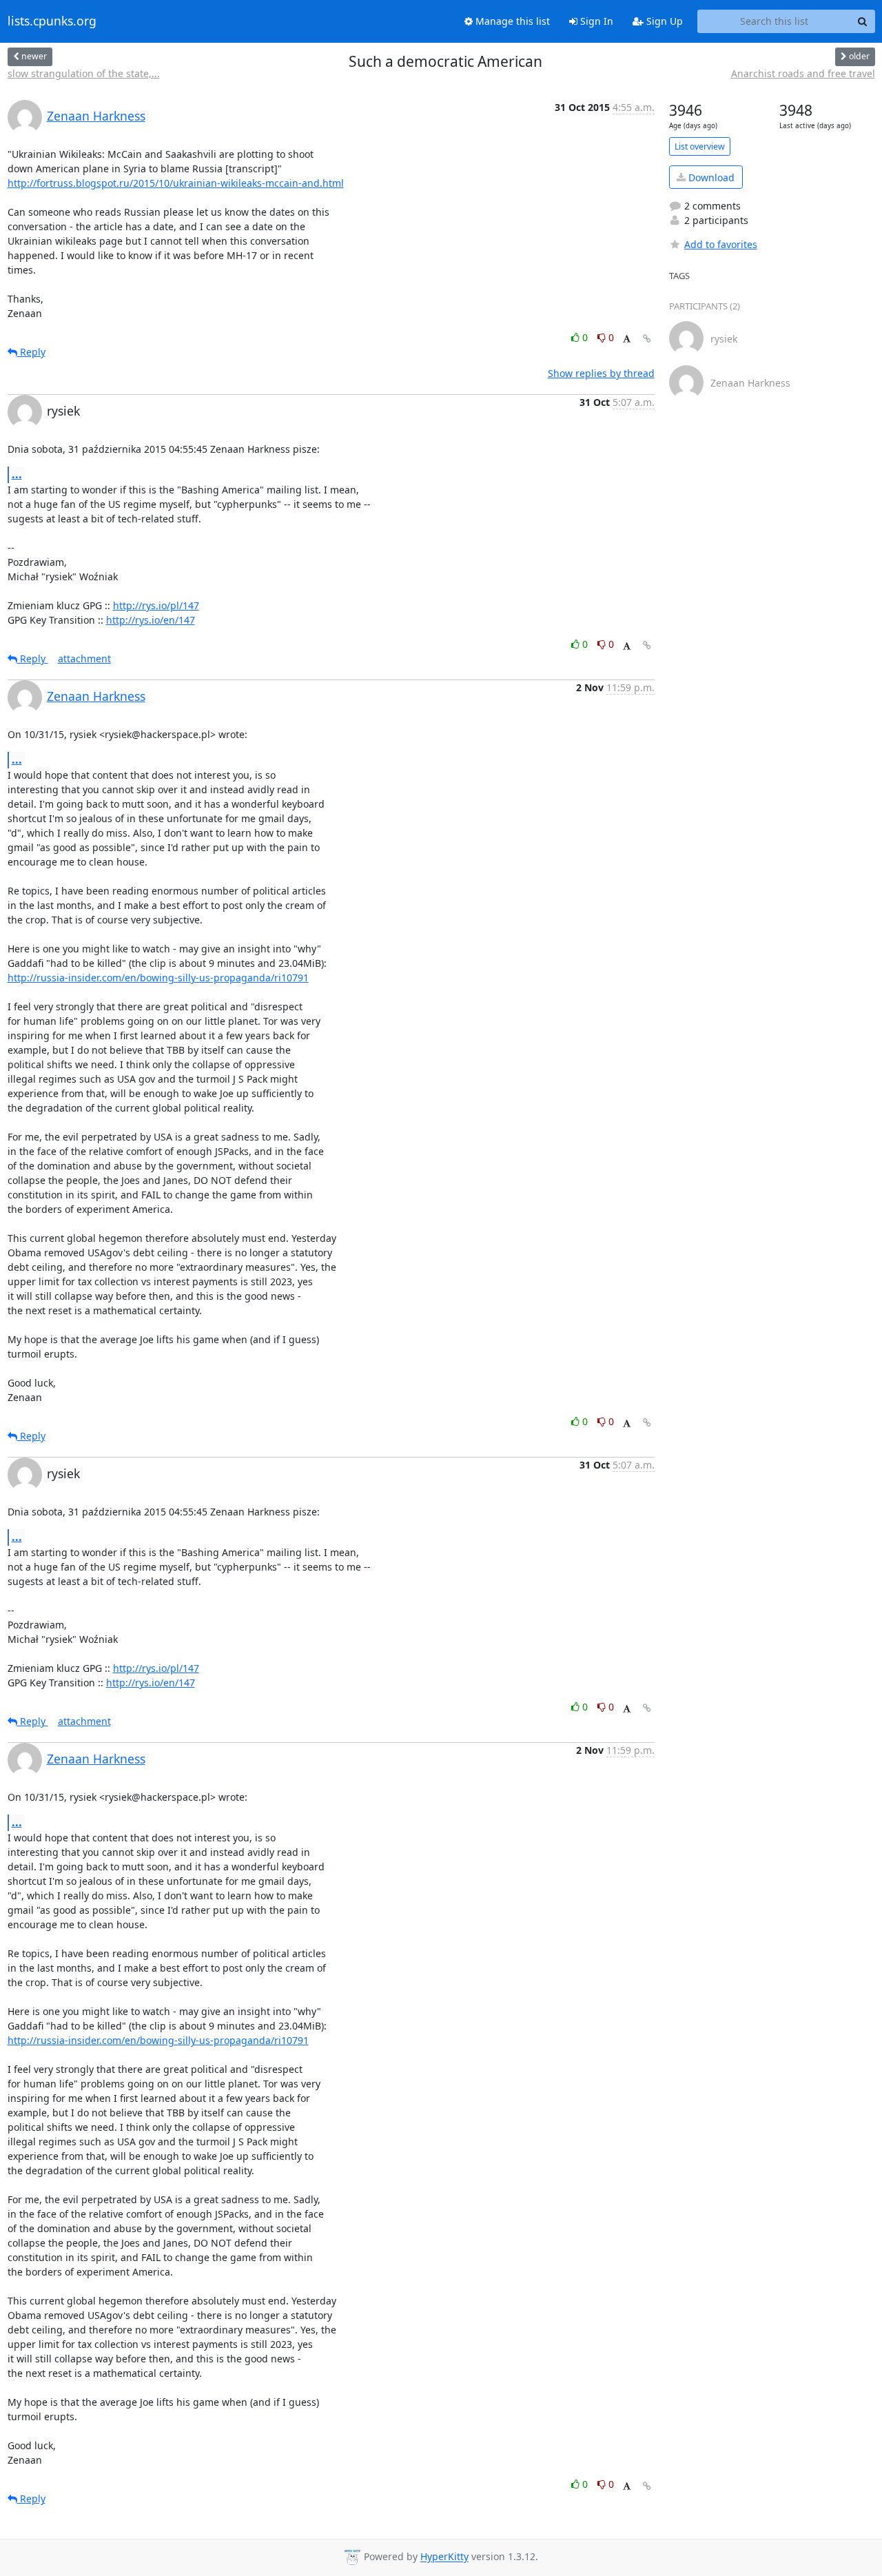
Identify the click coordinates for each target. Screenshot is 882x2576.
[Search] (863, 21)
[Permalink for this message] (647, 339)
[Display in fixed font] (627, 339)
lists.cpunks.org (52, 21)
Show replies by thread (601, 373)
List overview (700, 146)
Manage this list (511, 21)
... (17, 474)
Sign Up (663, 21)
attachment (84, 658)
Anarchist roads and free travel (803, 73)
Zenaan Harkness (96, 116)
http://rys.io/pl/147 (156, 605)
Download (710, 177)
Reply (31, 352)
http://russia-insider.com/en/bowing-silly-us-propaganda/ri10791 (158, 978)
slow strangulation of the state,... (84, 73)
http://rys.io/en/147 (151, 620)
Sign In (595, 21)
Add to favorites (721, 244)
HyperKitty (444, 2557)
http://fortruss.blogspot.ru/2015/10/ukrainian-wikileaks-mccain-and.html (176, 183)
